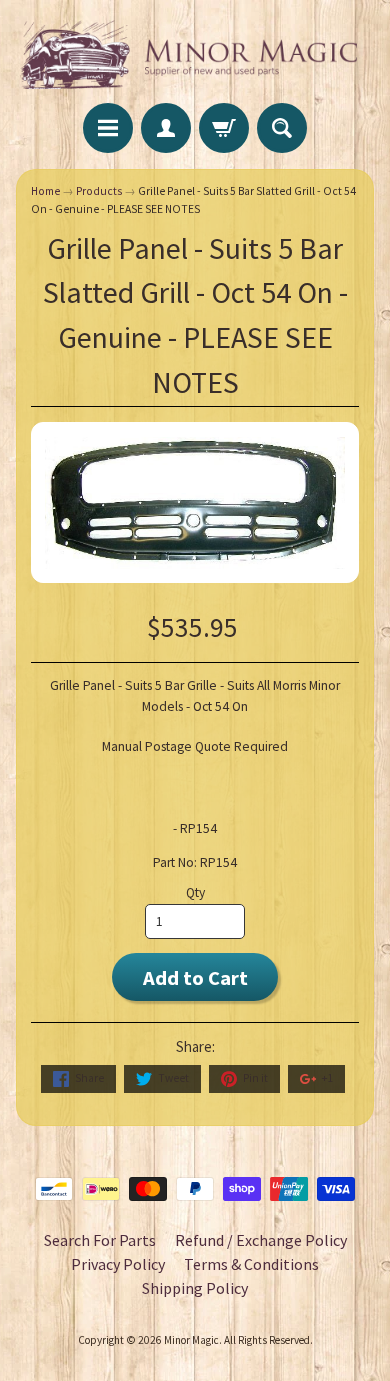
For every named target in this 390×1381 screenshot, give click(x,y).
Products (99, 191)
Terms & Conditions (251, 1264)
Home (45, 191)
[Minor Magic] (195, 54)
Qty (195, 892)
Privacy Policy (118, 1264)
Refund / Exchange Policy (261, 1240)
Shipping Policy (195, 1288)
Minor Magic (191, 1340)
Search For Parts (100, 1240)
